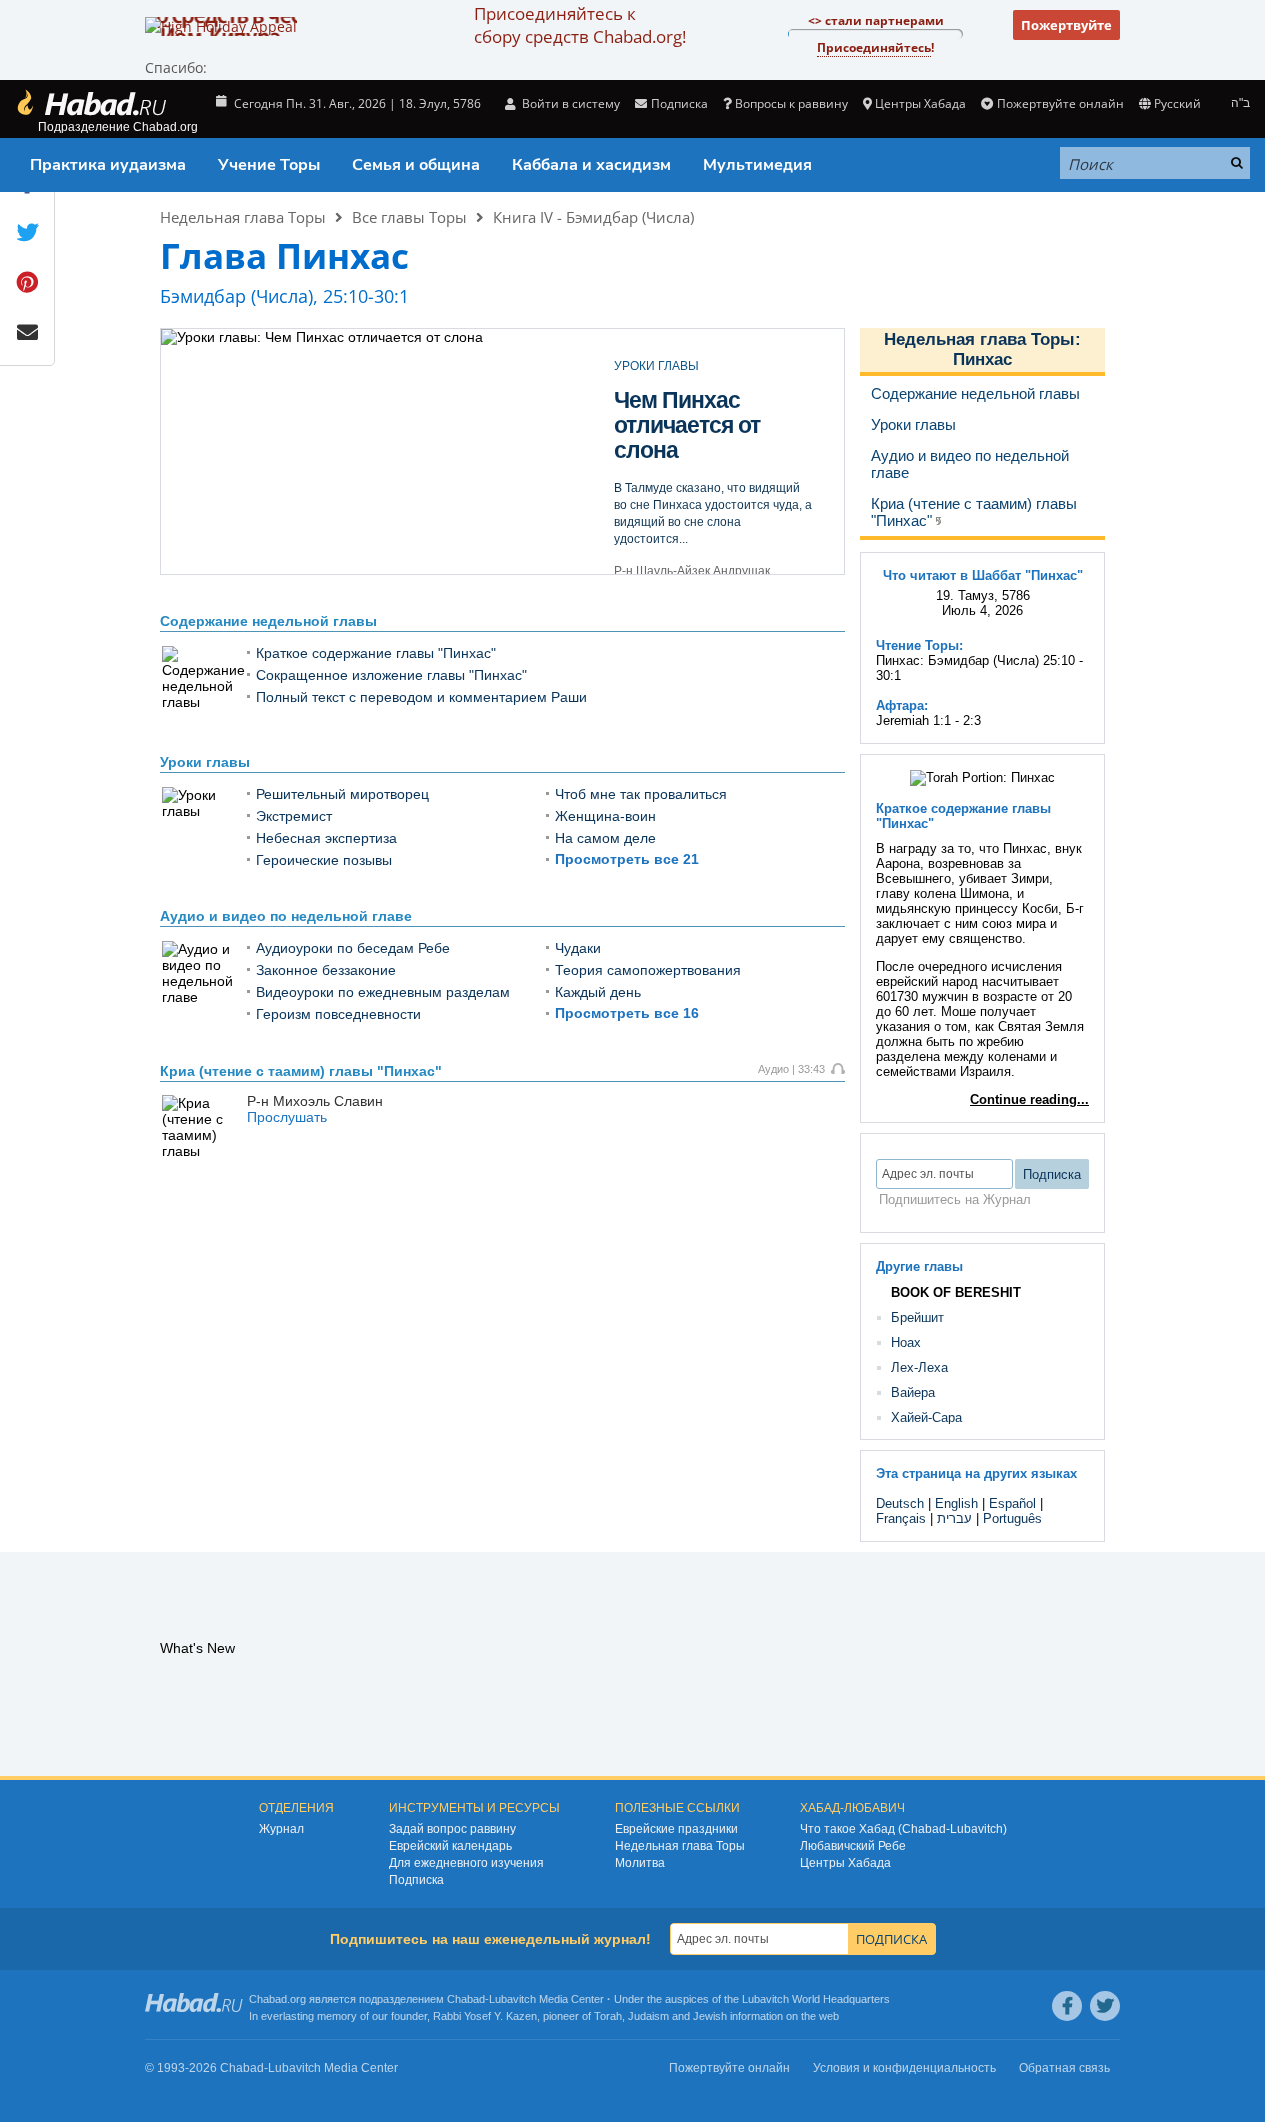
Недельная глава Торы (243, 217)
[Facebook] (1067, 2006)
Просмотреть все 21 (627, 859)
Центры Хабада (845, 1863)
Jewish (710, 2016)
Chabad (466, 1999)
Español (1012, 1503)
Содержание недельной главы (268, 621)
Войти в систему (569, 103)
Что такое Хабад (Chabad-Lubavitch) (903, 1829)
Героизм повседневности (338, 1014)
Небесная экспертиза (326, 838)
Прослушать (287, 1117)
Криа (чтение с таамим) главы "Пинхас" (301, 1071)
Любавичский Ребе (853, 1846)
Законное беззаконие (326, 970)
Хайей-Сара (926, 1417)
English (956, 1503)
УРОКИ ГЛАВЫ (656, 366)
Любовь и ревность (666, 412)
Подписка (416, 1880)
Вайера (913, 1392)
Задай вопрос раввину (452, 1829)
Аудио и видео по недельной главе (286, 916)
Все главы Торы (409, 217)
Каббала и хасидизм (591, 165)
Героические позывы (324, 860)
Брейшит (917, 1317)
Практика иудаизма (108, 165)
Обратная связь (1064, 2068)
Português (1012, 1518)
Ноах (906, 1342)
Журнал (281, 1829)
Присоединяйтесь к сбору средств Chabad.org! (580, 25)
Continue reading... (1029, 1099)
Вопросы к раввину (791, 103)
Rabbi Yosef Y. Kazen (485, 2016)
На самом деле (605, 838)
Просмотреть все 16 (627, 1013)
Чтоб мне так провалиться (641, 794)
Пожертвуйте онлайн (1060, 103)
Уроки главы (205, 762)
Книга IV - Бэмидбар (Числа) (593, 217)
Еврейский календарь (450, 1846)
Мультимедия (757, 165)
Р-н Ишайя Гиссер (666, 546)
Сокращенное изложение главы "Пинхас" (391, 675)
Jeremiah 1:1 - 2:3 (928, 720)
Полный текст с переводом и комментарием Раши (421, 697)
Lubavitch (512, 1999)
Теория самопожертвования (648, 970)
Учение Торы (269, 165)
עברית (954, 1518)
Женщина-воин (605, 816)
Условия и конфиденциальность (904, 2068)
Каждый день (598, 992)
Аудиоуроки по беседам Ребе (353, 948)
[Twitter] (1105, 2006)
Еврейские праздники (676, 1829)
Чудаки (578, 948)
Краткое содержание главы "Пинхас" (376, 653)
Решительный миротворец (342, 794)
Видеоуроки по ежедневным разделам (383, 992)
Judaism (648, 2016)
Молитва (640, 1863)
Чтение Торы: (919, 645)
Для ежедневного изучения (466, 1863)
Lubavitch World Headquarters (816, 1999)
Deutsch (900, 1503)
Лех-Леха (919, 1367)
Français (901, 1518)
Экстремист (294, 816)
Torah (608, 2016)
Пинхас (982, 359)
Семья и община (416, 165)
